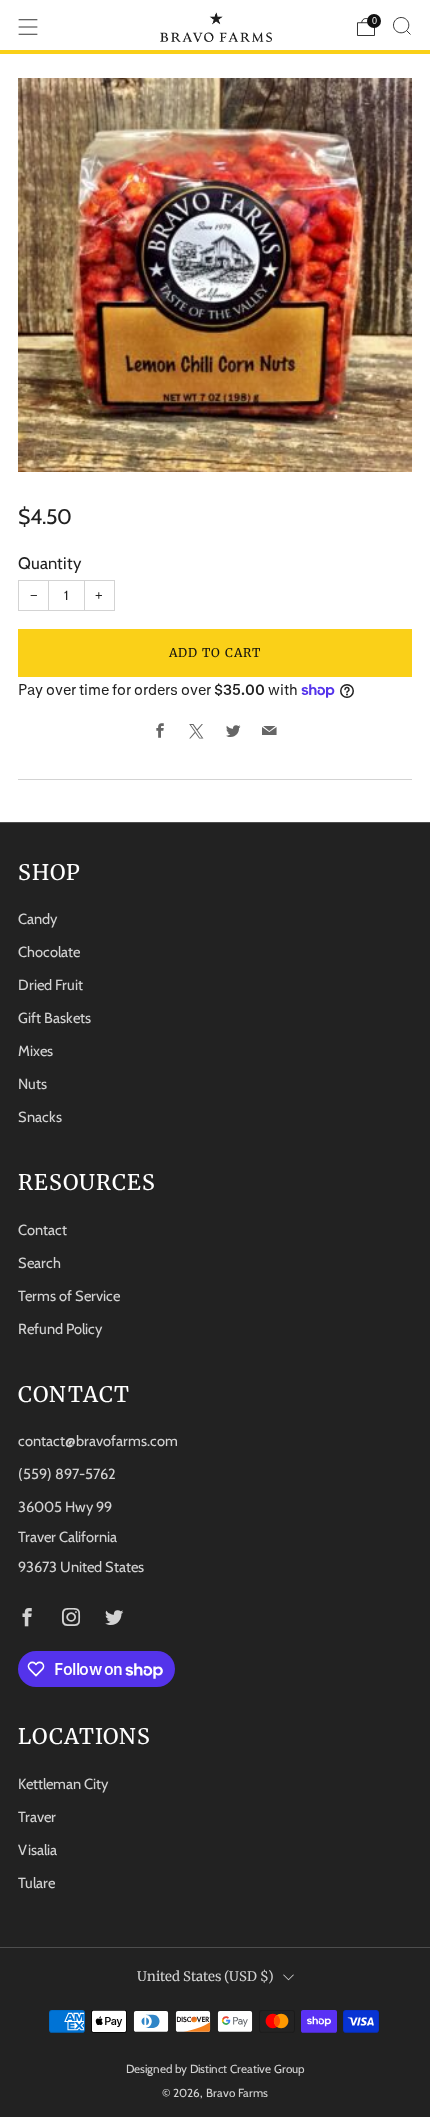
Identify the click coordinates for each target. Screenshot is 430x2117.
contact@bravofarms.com (98, 1441)
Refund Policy (60, 1329)
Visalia (37, 1850)
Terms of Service (69, 1296)
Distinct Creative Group (247, 2069)
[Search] (402, 26)
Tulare (36, 1883)
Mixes (35, 1051)
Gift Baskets (54, 1018)
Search (39, 1263)
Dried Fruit (50, 985)
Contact (42, 1230)
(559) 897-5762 (67, 1474)
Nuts (32, 1084)
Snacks (40, 1117)
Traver (37, 1817)
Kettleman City (63, 1784)
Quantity (49, 563)
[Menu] (28, 27)
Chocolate (49, 952)
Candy (37, 919)
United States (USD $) (205, 1976)
